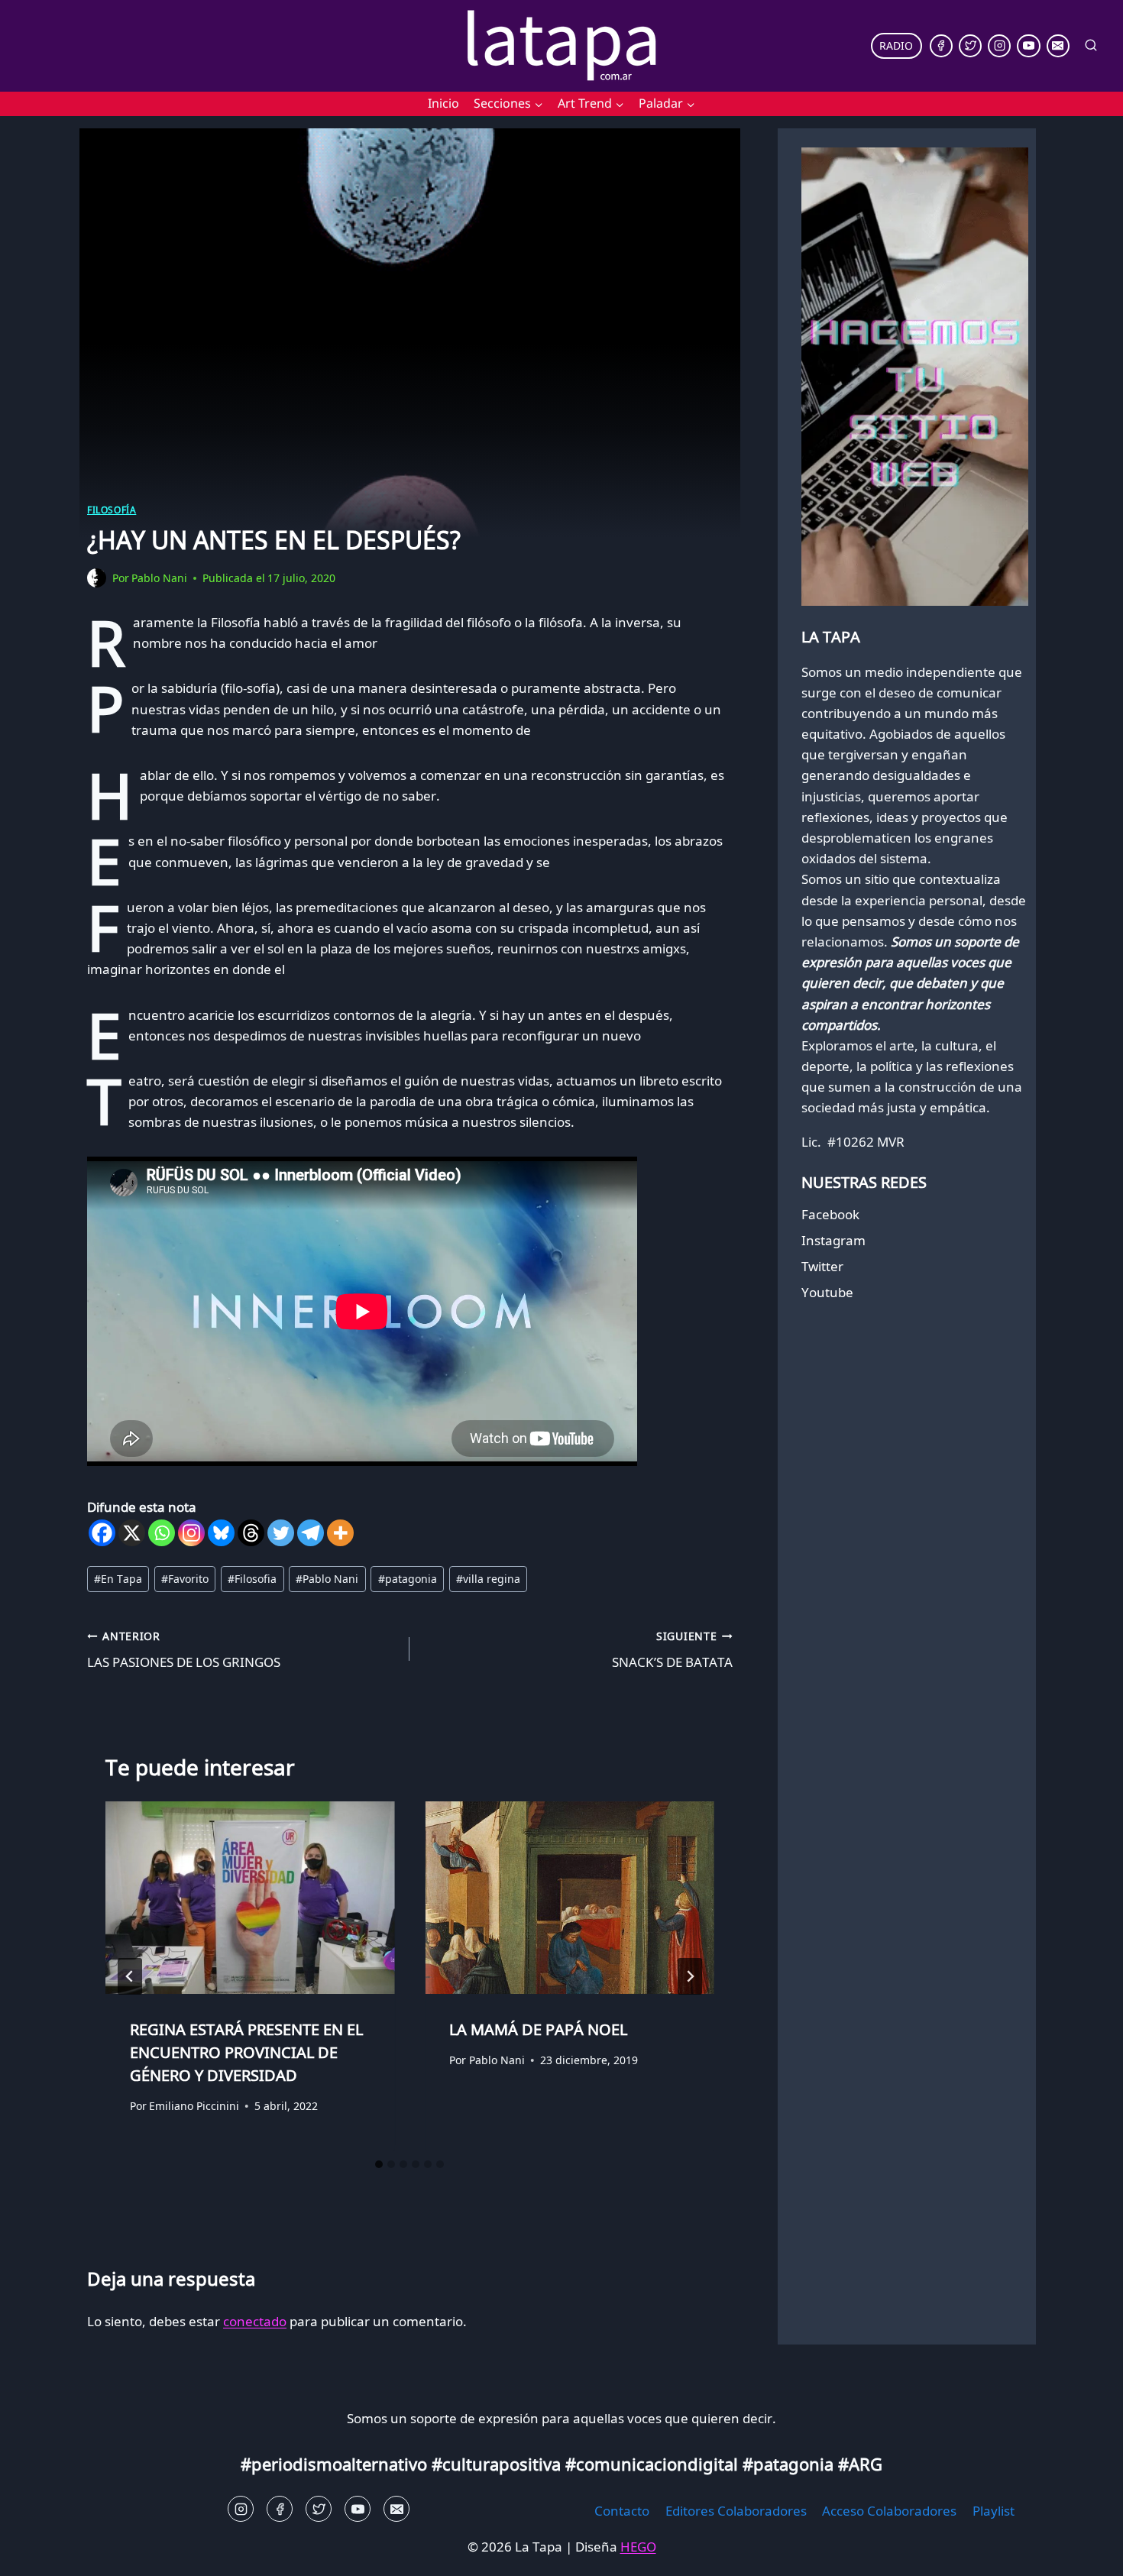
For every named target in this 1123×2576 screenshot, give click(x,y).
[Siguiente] (690, 1976)
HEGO (638, 2547)
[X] (132, 1533)
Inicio (443, 103)
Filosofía (112, 510)
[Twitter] (970, 46)
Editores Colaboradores (736, 2511)
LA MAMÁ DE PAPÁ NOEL (538, 2029)
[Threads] (251, 1533)
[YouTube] (1028, 46)
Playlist (994, 2511)
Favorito (185, 1579)
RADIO (896, 45)
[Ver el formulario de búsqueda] (1091, 46)
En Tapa (118, 1579)
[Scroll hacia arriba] (39, 2553)
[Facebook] (941, 46)
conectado (255, 2321)
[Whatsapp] (162, 1533)
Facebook (830, 1214)
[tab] (379, 2164)
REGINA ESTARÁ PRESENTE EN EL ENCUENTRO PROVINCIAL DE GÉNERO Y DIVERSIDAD (246, 2052)
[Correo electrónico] (1058, 46)
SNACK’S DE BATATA (672, 1650)
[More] (340, 1533)
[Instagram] (999, 46)
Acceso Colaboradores (889, 2511)
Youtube (827, 1292)
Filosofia (252, 1579)
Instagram (833, 1240)
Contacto (622, 2511)
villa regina (488, 1579)
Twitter (822, 1266)
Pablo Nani (159, 578)
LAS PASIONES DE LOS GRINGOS (184, 1650)
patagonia (408, 1579)
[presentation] (250, 1898)
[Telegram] (311, 1533)
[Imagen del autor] (97, 578)
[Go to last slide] (130, 1976)
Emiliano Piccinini (194, 2105)
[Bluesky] (221, 1533)
